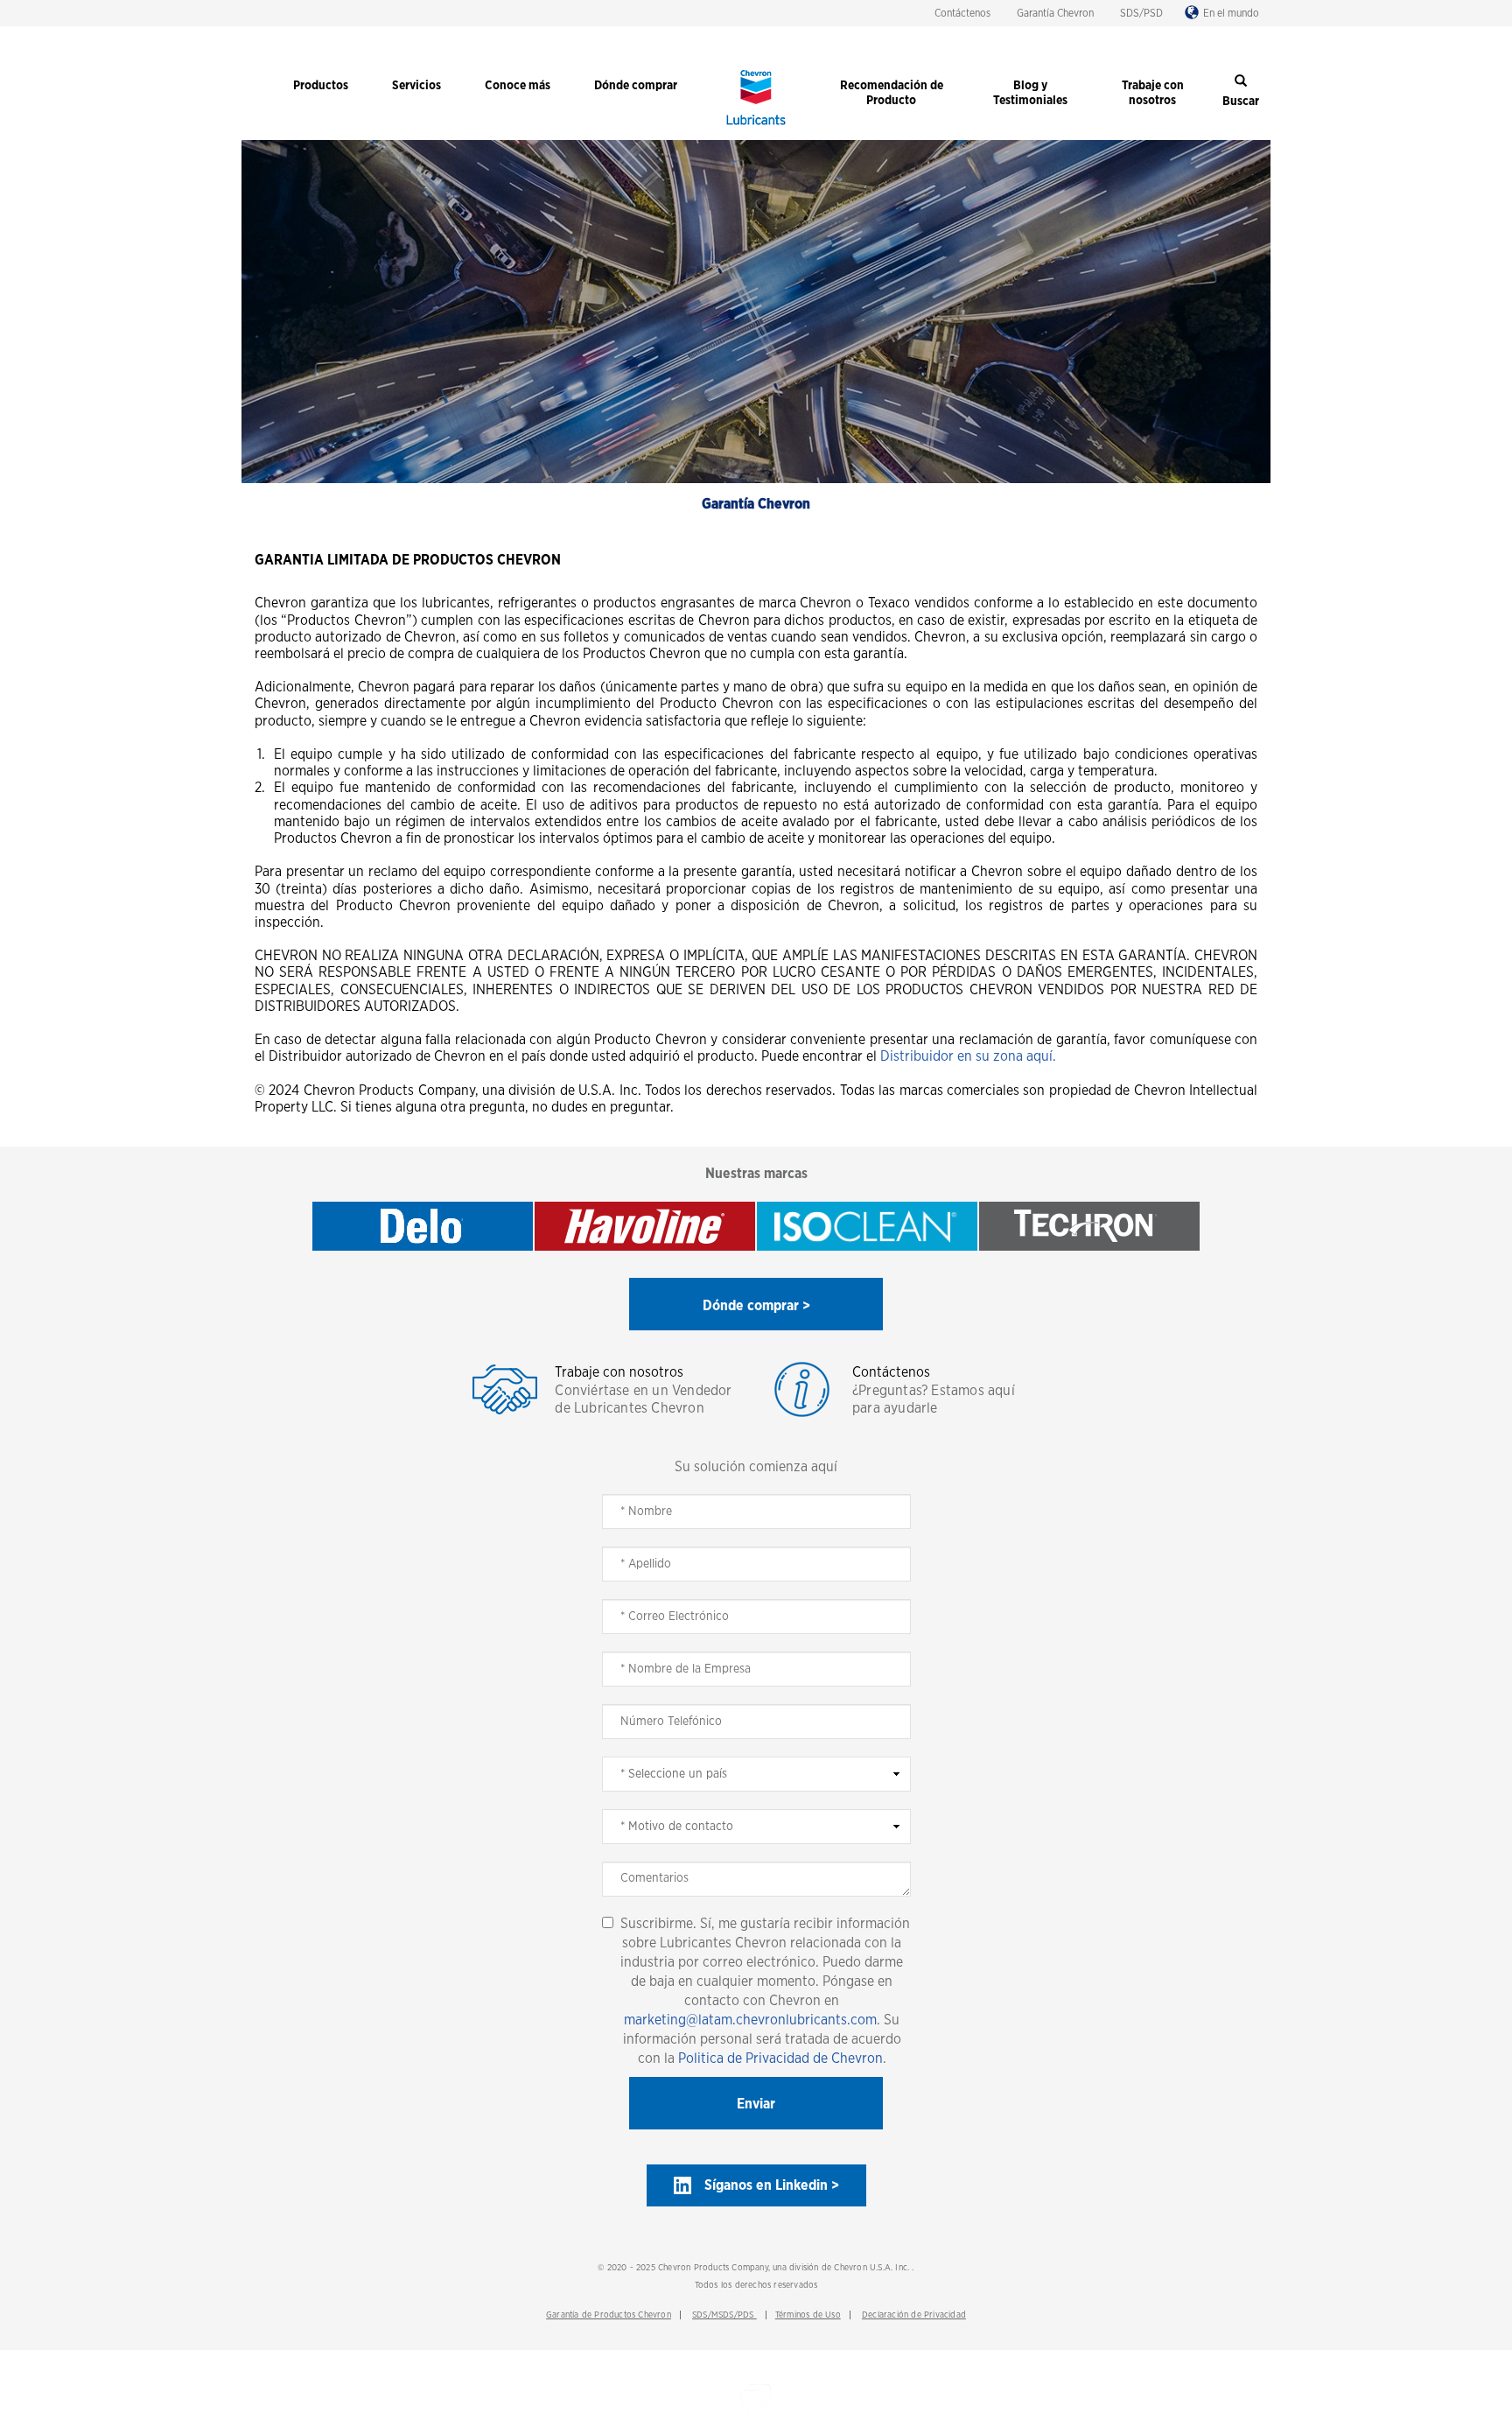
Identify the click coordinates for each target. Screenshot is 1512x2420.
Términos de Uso (808, 2315)
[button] (756, 1304)
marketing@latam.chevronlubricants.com (750, 2020)
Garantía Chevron (1055, 13)
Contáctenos (962, 13)
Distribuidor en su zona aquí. (968, 1056)
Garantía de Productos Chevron (609, 2315)
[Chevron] (756, 127)
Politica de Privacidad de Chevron (780, 2059)
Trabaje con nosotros (619, 1372)
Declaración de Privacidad (914, 2315)
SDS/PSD (1141, 13)
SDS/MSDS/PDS (724, 2315)
